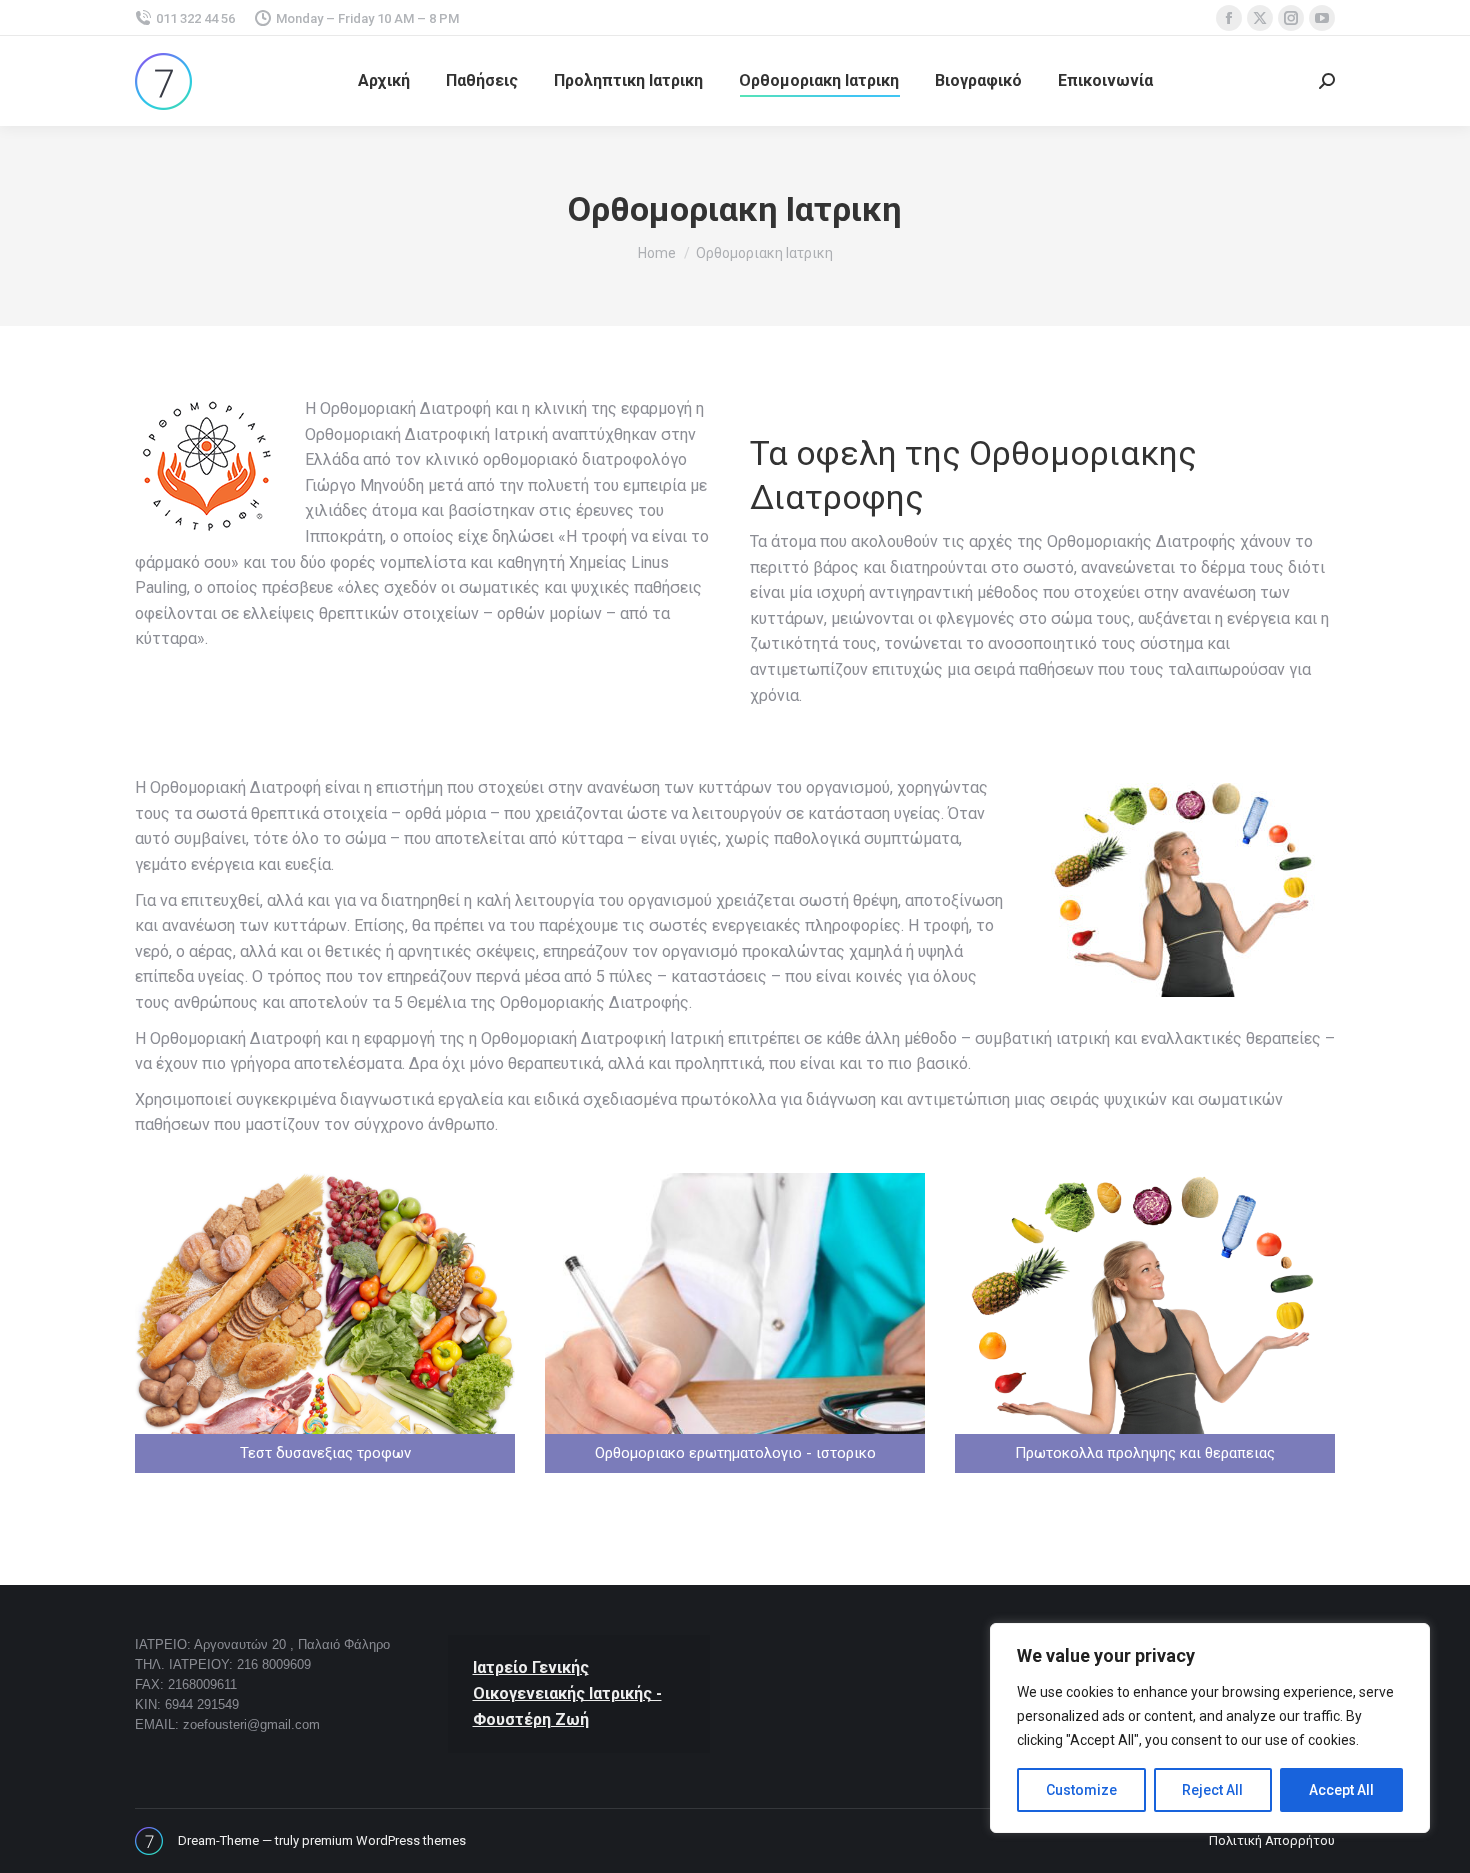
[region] (1210, 1728)
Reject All (1212, 1790)
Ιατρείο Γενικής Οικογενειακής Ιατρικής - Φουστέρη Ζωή (567, 1693)
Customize (1081, 1790)
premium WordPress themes (384, 1840)
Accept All (1341, 1790)
